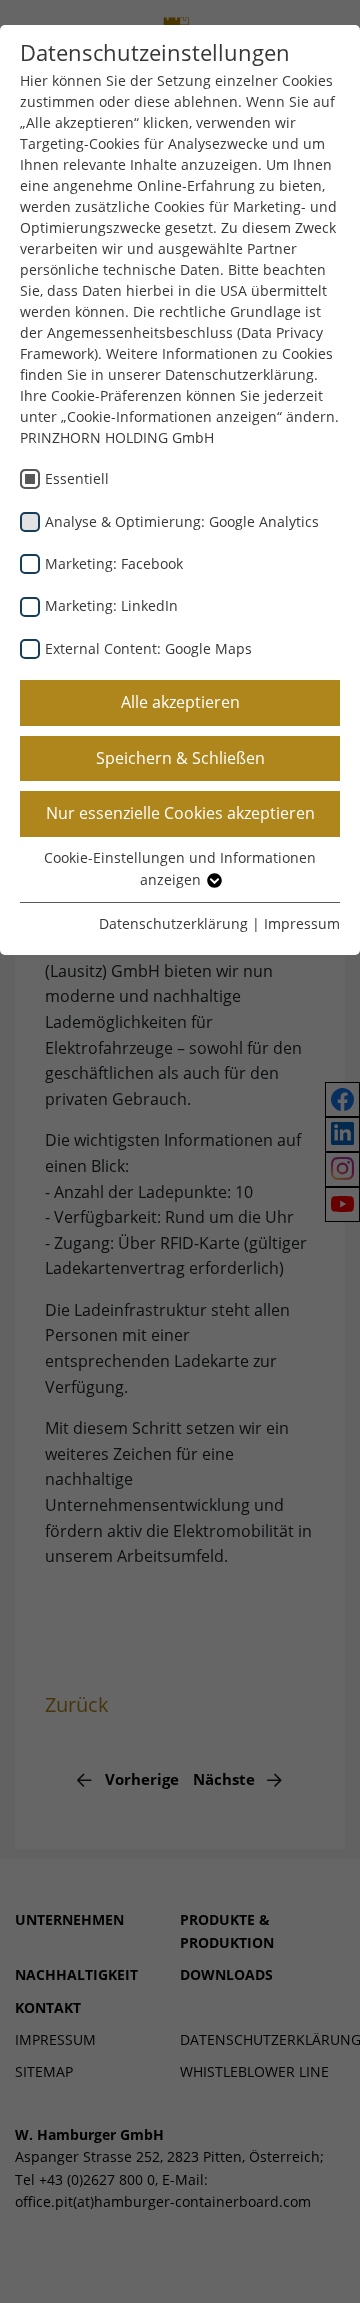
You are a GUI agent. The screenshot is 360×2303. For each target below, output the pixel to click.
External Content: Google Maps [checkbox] (148, 648)
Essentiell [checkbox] (77, 478)
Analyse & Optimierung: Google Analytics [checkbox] (182, 521)
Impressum (302, 923)
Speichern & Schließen (180, 758)
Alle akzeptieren (180, 702)
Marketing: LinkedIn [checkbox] (111, 605)
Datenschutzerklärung (173, 923)
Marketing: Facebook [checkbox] (114, 563)
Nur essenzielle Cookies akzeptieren (180, 813)
